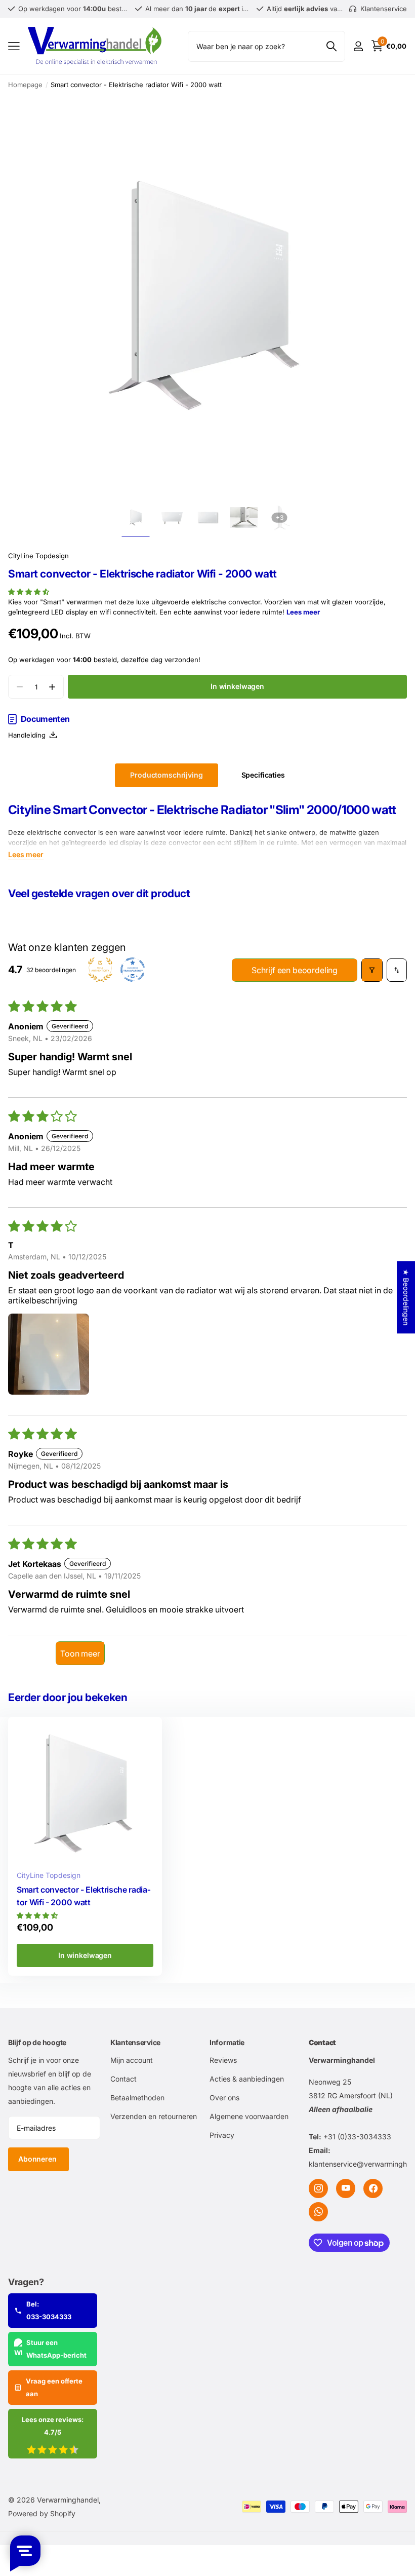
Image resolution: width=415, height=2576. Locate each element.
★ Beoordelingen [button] (406, 1297)
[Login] (358, 46)
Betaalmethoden (137, 2098)
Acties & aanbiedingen (247, 2079)
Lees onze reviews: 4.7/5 (53, 2426)
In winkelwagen (237, 686)
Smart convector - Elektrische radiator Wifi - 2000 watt (84, 1896)
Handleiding (29, 735)
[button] (29, 592)
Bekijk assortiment (14, 46)
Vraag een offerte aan (54, 2387)
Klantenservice (135, 2042)
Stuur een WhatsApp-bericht (56, 2349)
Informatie (227, 2042)
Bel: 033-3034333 (49, 2310)
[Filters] (372, 970)
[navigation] (136, 517)
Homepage (25, 85)
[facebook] (373, 2188)
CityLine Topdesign (38, 556)
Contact (123, 2079)
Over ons (224, 2098)
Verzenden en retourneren (154, 2116)
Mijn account (132, 2060)
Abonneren (38, 2159)
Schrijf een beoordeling (295, 970)
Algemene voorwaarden (249, 2116)
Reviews (223, 2060)
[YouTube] (346, 2188)
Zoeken (331, 46)
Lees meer (303, 612)
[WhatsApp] (318, 2212)
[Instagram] (318, 2188)
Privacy (222, 2135)
